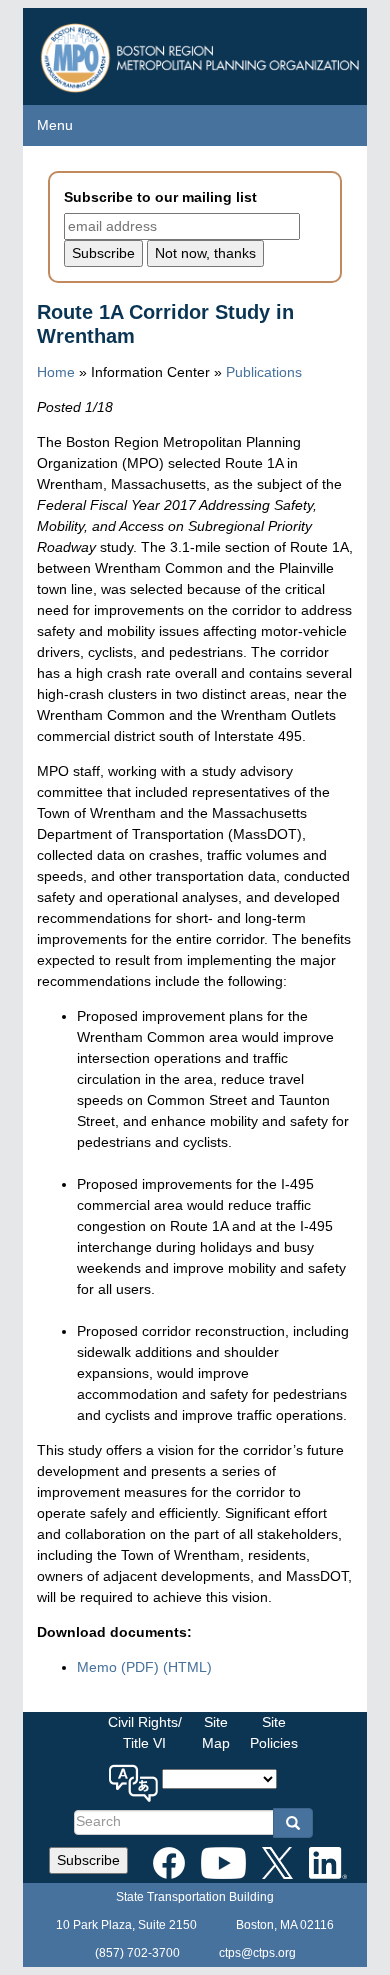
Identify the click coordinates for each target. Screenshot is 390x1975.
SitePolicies (274, 1732)
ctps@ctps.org (257, 1953)
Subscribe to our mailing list (160, 197)
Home (56, 372)
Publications (264, 372)
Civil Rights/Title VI (145, 1732)
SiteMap (216, 1732)
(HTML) (187, 1667)
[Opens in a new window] (169, 1859)
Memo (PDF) (118, 1667)
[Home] (202, 52)
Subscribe (88, 1860)
